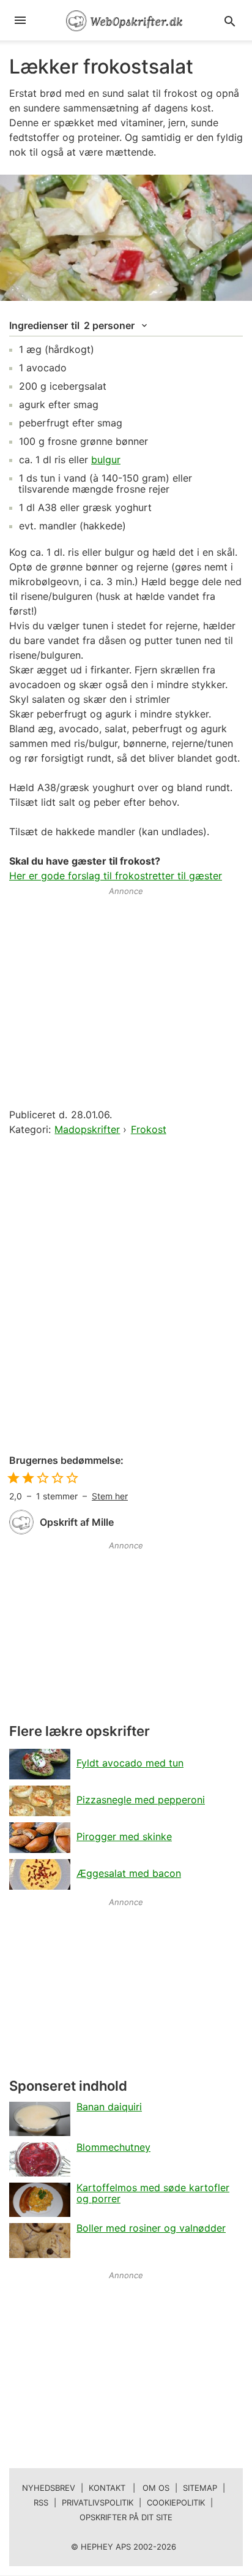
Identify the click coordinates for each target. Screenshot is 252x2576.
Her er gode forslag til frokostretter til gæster (116, 876)
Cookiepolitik (176, 2502)
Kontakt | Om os (129, 2488)
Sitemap (200, 2488)
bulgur (106, 460)
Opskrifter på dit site (126, 2517)
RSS (41, 2502)
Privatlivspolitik (98, 2502)
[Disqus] (126, 1296)
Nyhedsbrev (49, 2488)
